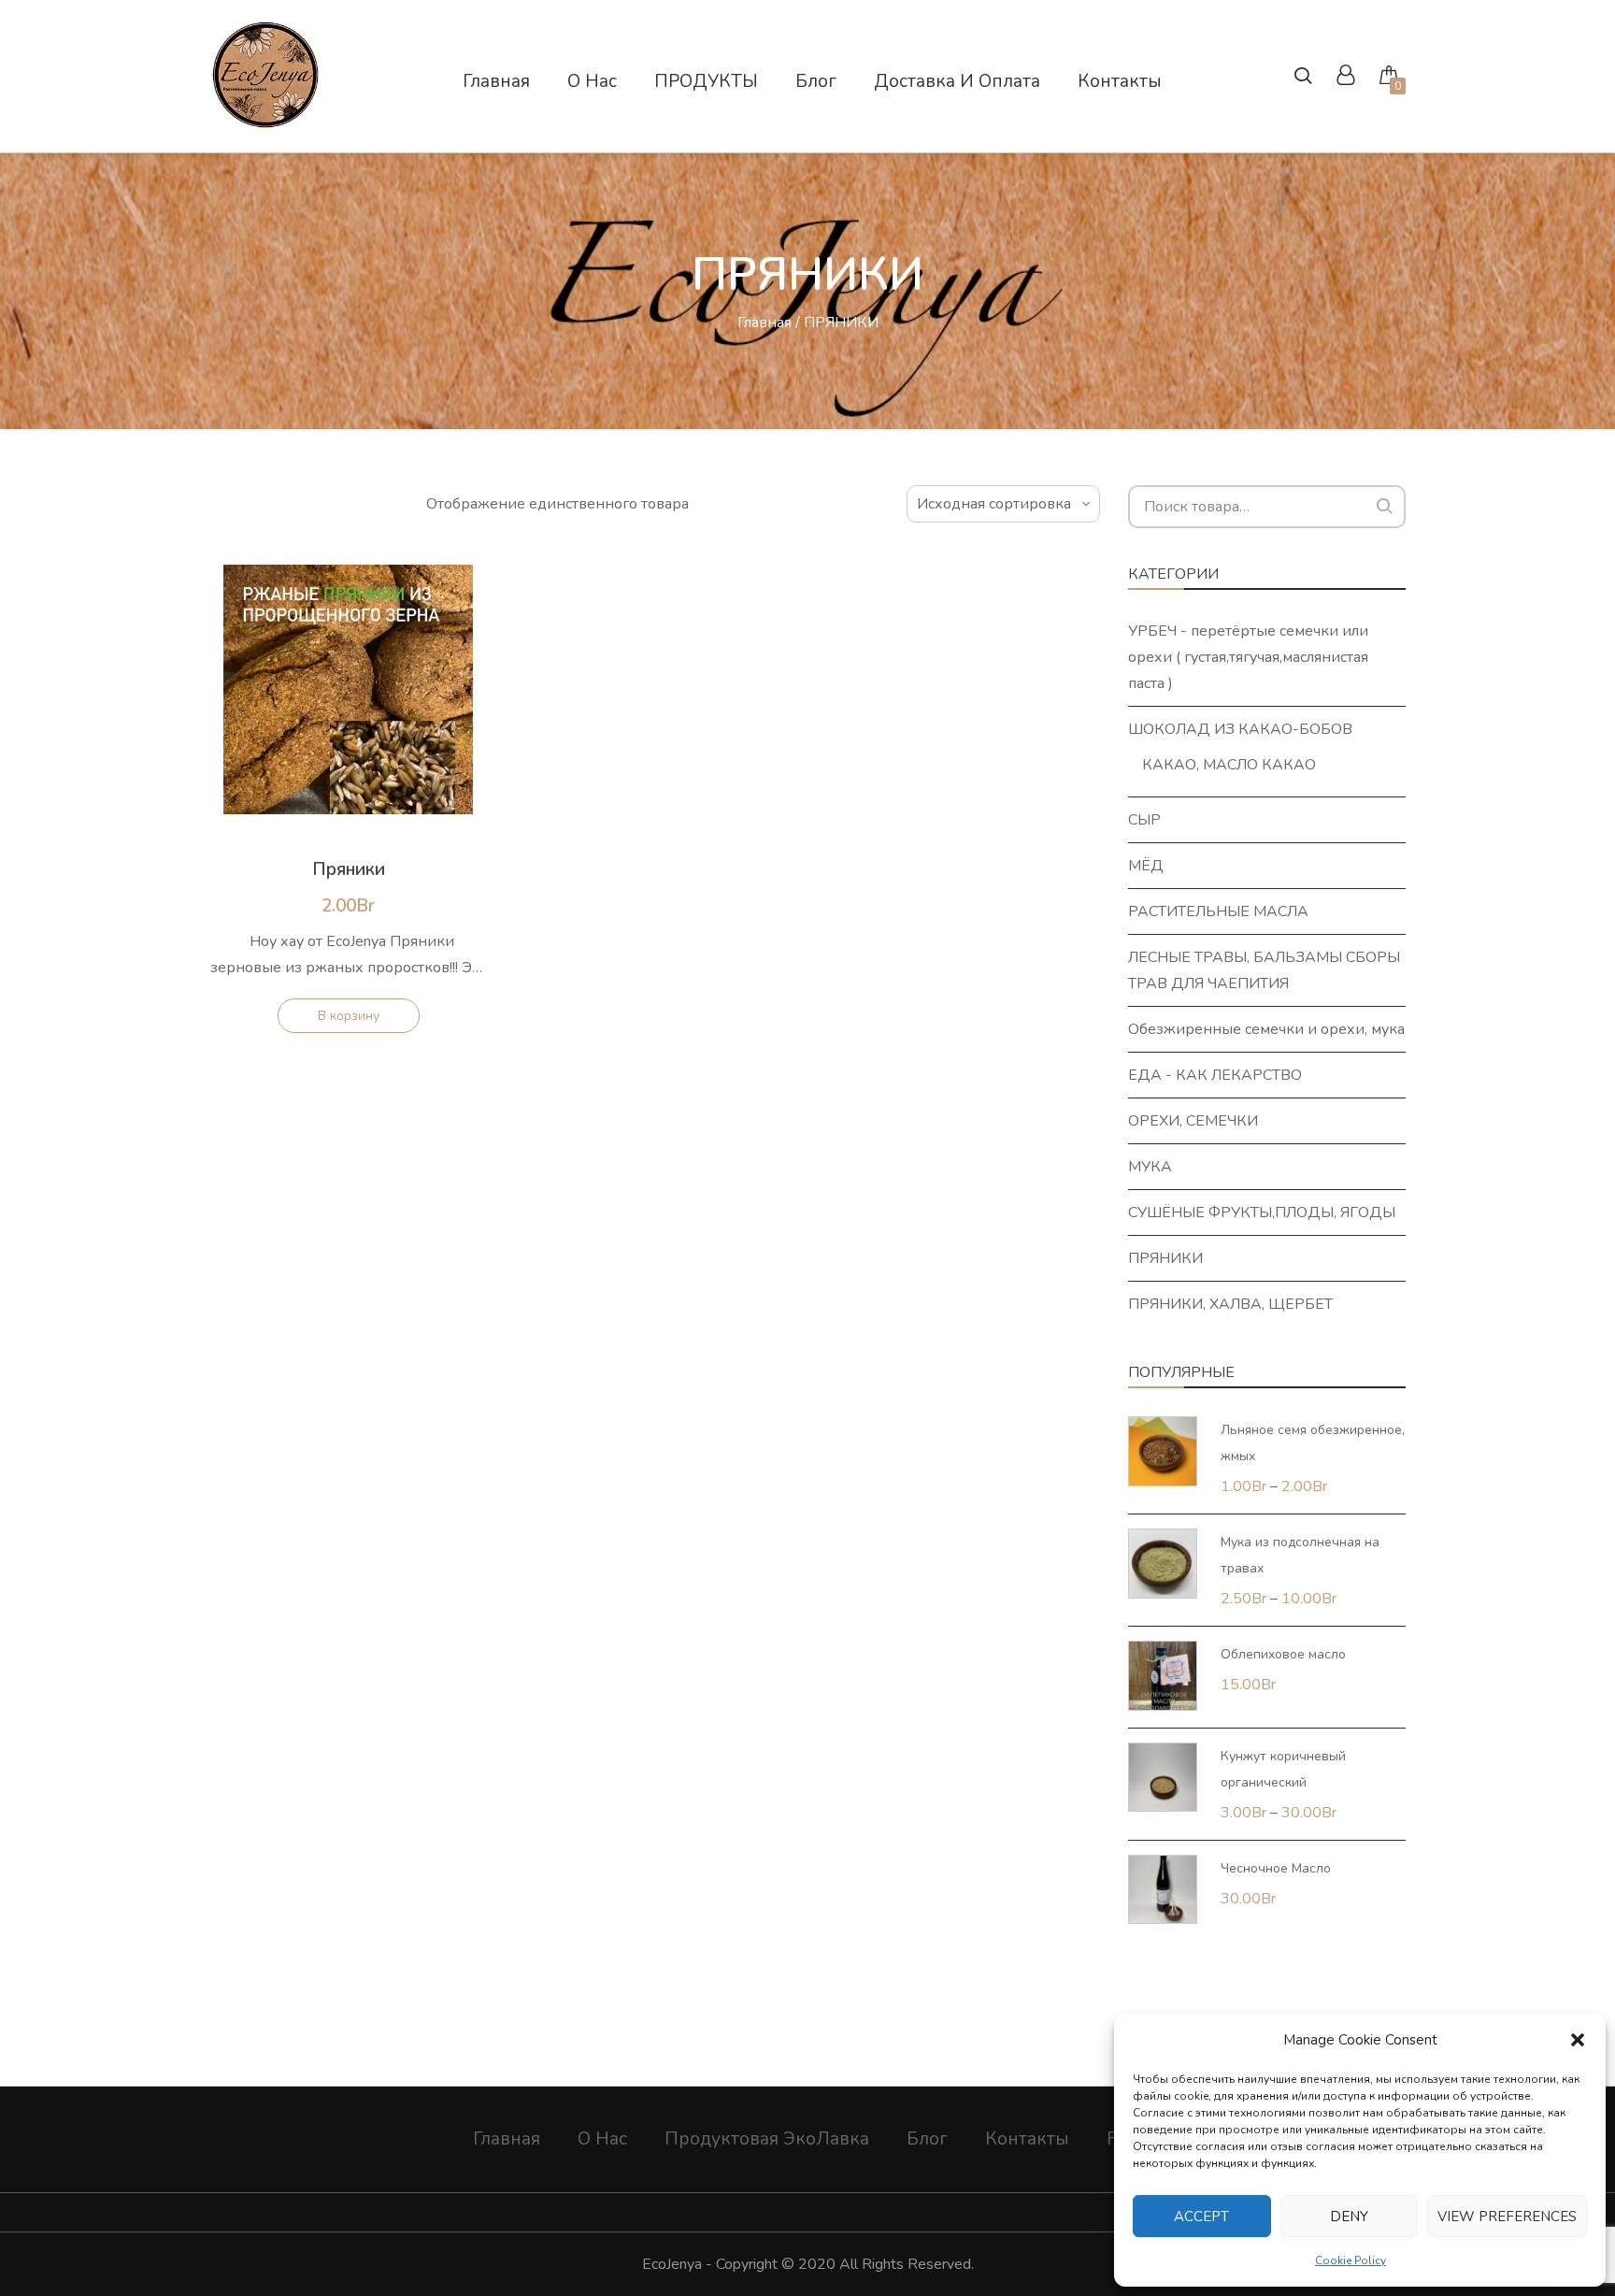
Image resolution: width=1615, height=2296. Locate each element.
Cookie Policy (1351, 2260)
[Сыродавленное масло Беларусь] (265, 121)
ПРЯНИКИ (1165, 1258)
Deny (1349, 2217)
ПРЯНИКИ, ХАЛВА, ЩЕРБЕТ (1230, 1304)
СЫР (1144, 820)
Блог (927, 2139)
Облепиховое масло (1283, 1654)
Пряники (349, 869)
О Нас (602, 2139)
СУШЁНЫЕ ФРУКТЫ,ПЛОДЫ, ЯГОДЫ (1262, 1213)
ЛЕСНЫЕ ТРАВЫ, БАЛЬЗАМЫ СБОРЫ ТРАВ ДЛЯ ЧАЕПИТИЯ (1264, 970)
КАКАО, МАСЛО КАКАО (1229, 765)
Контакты (1027, 2139)
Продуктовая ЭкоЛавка (767, 2139)
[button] (1578, 2040)
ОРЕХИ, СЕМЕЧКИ (1193, 1121)
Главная (765, 323)
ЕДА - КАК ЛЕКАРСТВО (1215, 1075)
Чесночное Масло (1276, 1868)
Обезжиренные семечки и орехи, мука (1266, 1029)
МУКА (1150, 1167)
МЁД (1146, 866)
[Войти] (1345, 78)
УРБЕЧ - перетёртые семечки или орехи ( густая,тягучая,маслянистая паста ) (1248, 657)
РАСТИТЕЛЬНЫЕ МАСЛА (1218, 911)
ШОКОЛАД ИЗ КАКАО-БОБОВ (1240, 729)
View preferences (1507, 2217)
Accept (1201, 2217)
